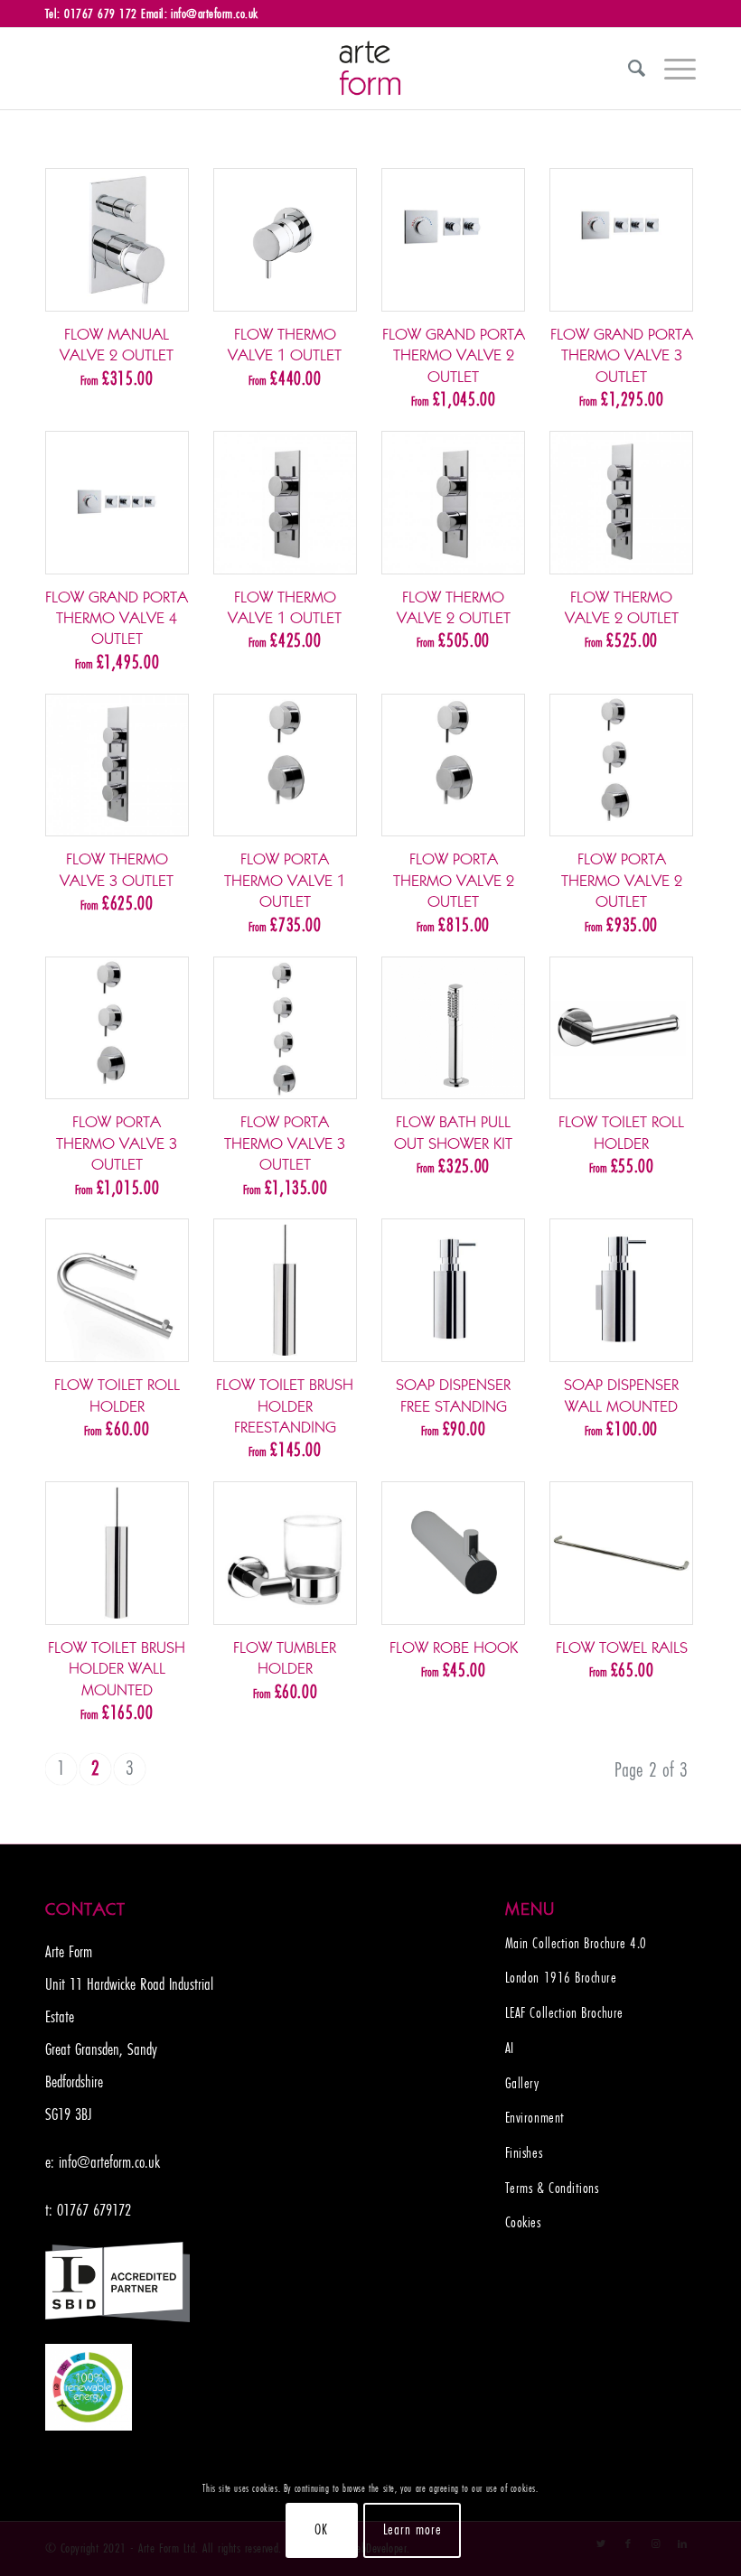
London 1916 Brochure (561, 1978)
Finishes (524, 2153)
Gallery (522, 2084)
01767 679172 (94, 2210)
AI (510, 2049)
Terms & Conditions (552, 2189)
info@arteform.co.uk (109, 2162)
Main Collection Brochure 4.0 (576, 1944)
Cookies (523, 2223)
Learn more (413, 2530)
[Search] (628, 69)
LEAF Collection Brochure (564, 2013)
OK (321, 2530)
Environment (535, 2118)
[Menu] (671, 69)
